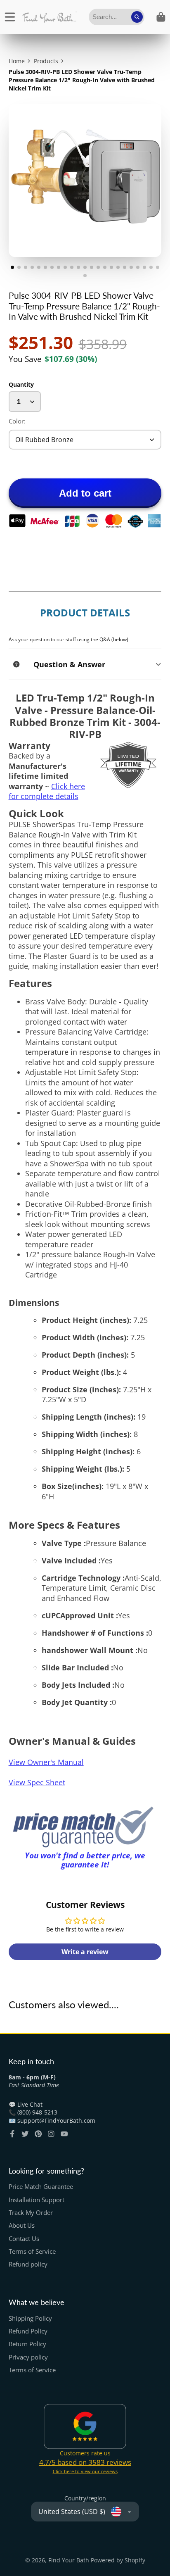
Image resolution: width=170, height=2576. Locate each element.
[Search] (137, 17)
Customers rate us (85, 2453)
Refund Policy (28, 2331)
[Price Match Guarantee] (85, 1827)
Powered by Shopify (118, 2560)
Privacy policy (28, 2357)
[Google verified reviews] (85, 2426)
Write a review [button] (85, 1952)
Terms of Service (32, 2251)
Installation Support (37, 2200)
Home (17, 61)
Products (46, 61)
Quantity (21, 384)
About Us (22, 2225)
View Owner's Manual (46, 1762)
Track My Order (31, 2213)
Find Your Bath (69, 2560)
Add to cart (85, 493)
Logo (49, 17)
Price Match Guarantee (41, 2187)
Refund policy (28, 2264)
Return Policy (27, 2344)
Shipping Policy (30, 2318)
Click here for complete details (47, 791)
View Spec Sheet (37, 1782)
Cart (161, 17)
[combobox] (117, 17)
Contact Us (24, 2239)
